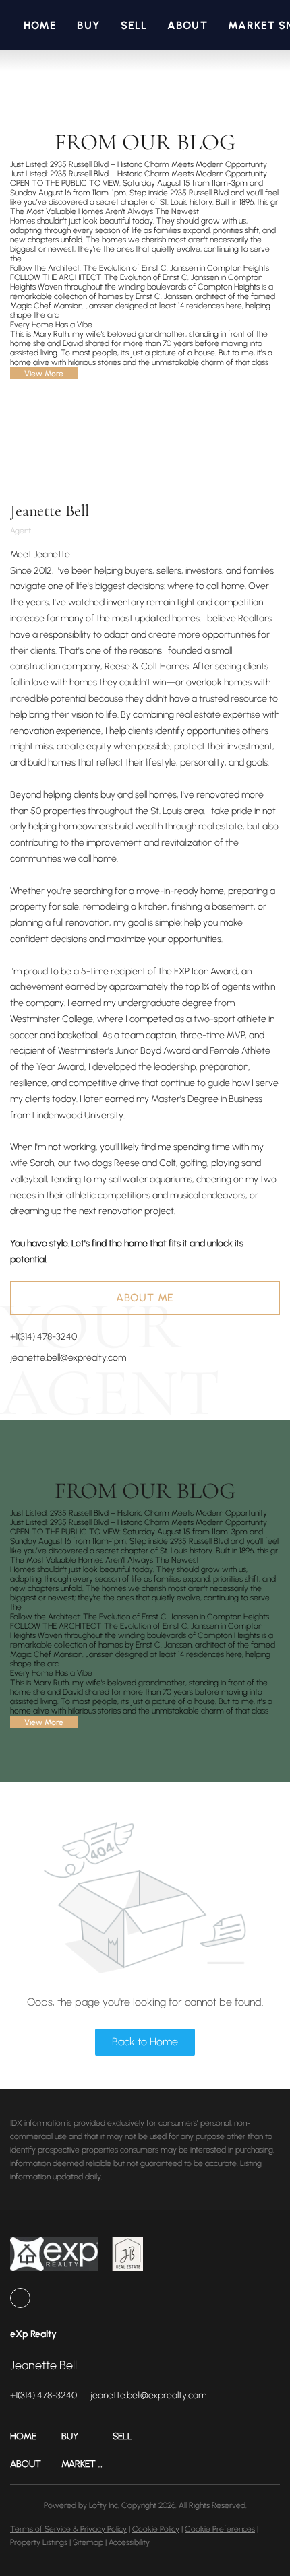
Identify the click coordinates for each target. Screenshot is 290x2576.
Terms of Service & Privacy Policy (68, 2529)
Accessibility (129, 2542)
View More (44, 374)
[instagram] (20, 2298)
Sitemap (88, 2542)
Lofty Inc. (104, 2505)
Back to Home (145, 2042)
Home (40, 25)
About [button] (187, 25)
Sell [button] (134, 25)
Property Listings (39, 2542)
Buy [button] (88, 25)
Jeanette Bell (50, 511)
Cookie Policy (156, 2529)
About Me (145, 1298)
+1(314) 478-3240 (43, 1337)
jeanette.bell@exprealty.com (68, 1358)
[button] (36, 2436)
